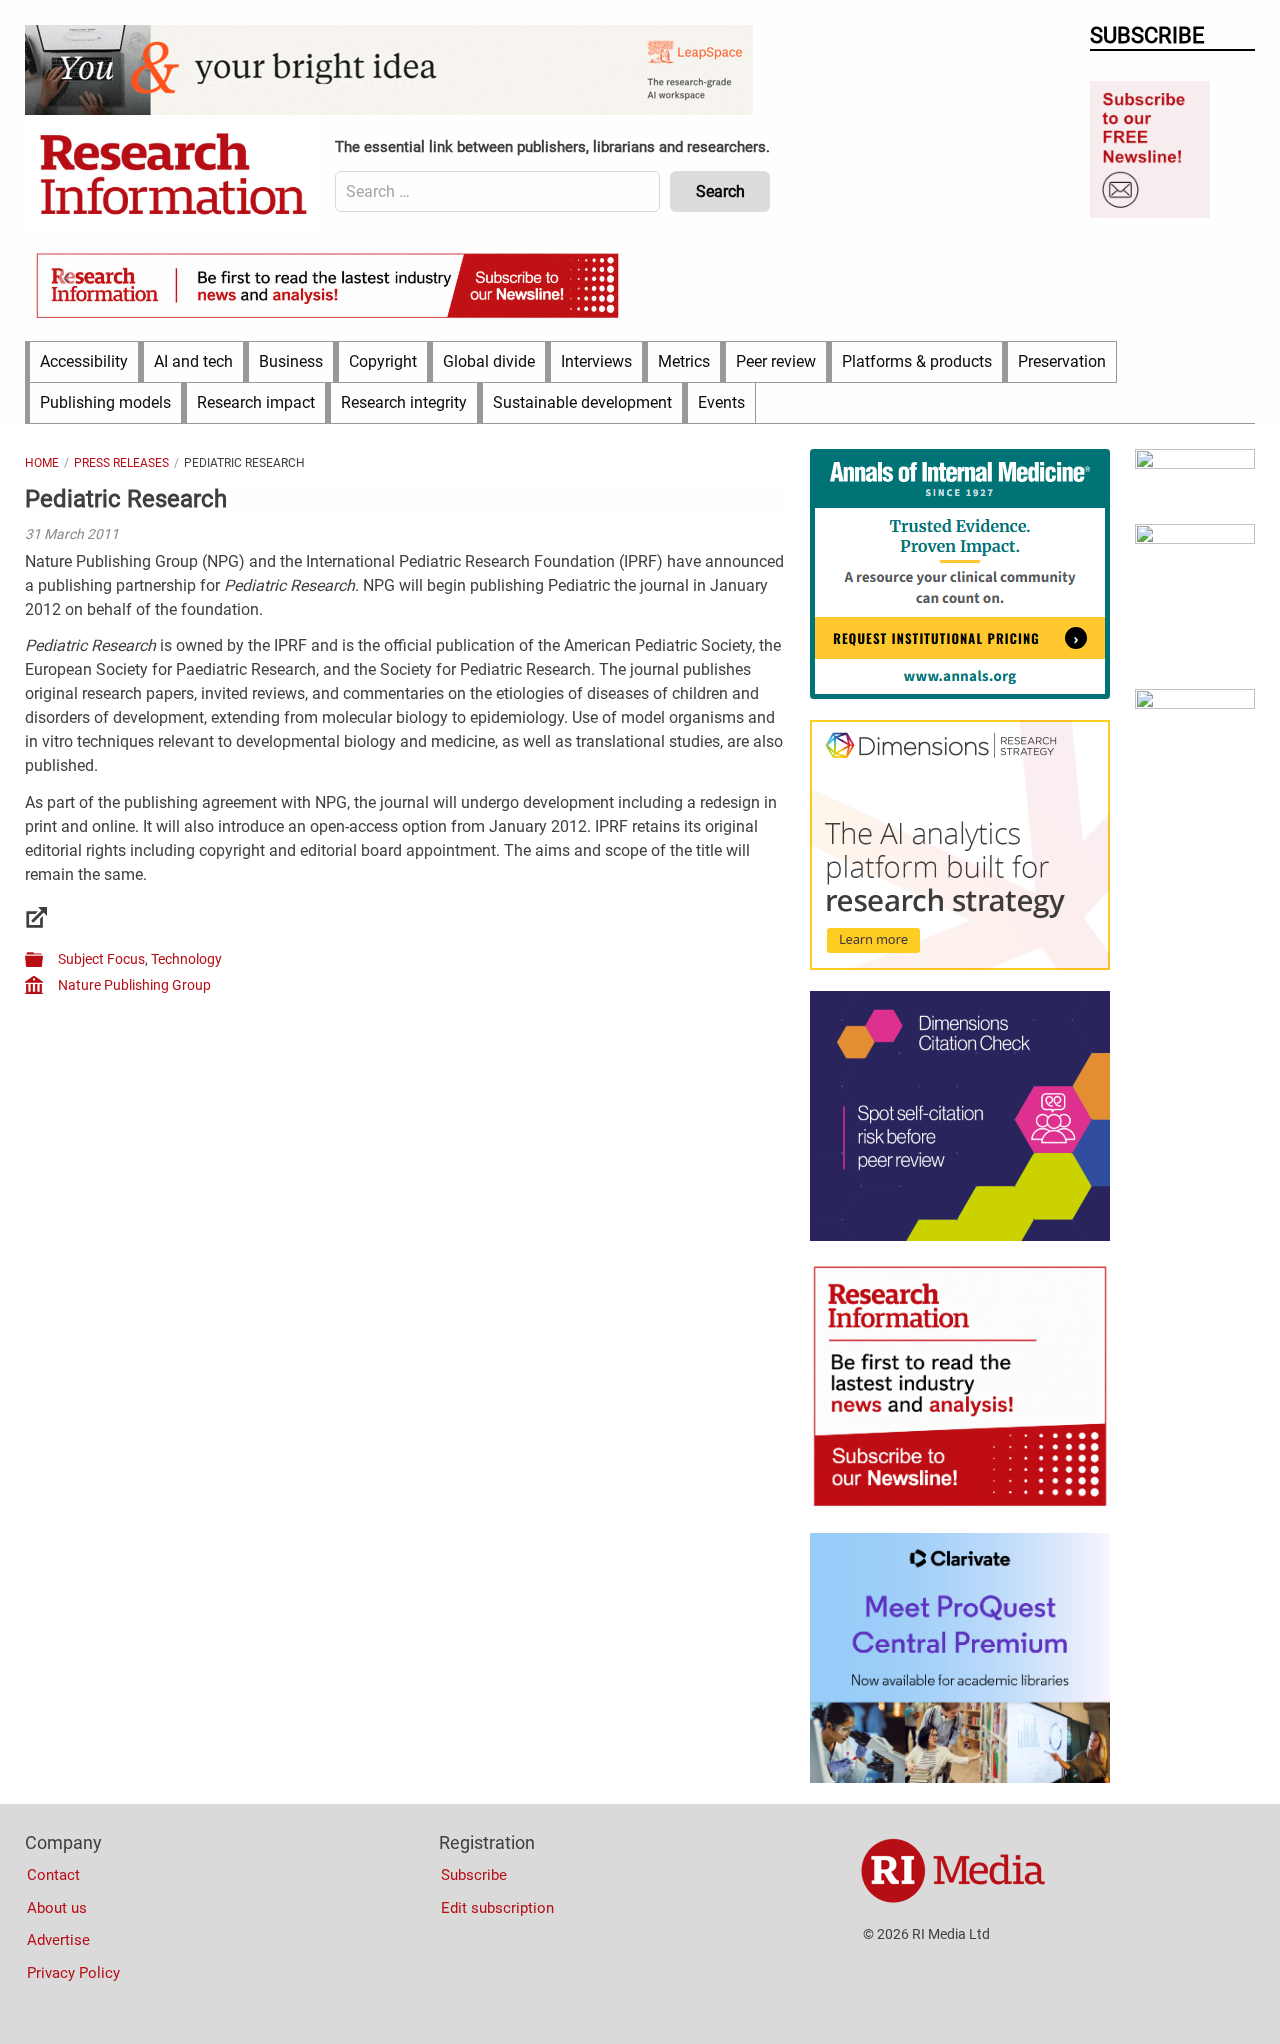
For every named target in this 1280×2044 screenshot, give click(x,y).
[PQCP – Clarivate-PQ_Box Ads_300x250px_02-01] (960, 1778)
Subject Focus (101, 959)
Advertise (58, 1940)
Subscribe (474, 1875)
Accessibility (84, 361)
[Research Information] (175, 176)
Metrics (684, 361)
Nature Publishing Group (134, 985)
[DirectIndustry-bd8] (1195, 464)
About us (57, 1908)
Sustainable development (582, 402)
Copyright (383, 361)
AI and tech (193, 361)
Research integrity (404, 402)
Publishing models (105, 402)
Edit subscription (497, 1908)
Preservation (1062, 361)
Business (291, 361)
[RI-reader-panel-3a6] (1195, 539)
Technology (186, 959)
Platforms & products (917, 361)
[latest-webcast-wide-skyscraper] (1195, 704)
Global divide (489, 361)
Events (721, 402)
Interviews (596, 361)
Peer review (776, 361)
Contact (53, 1875)
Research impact (256, 402)
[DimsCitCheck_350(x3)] (960, 1236)
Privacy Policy (73, 1973)
